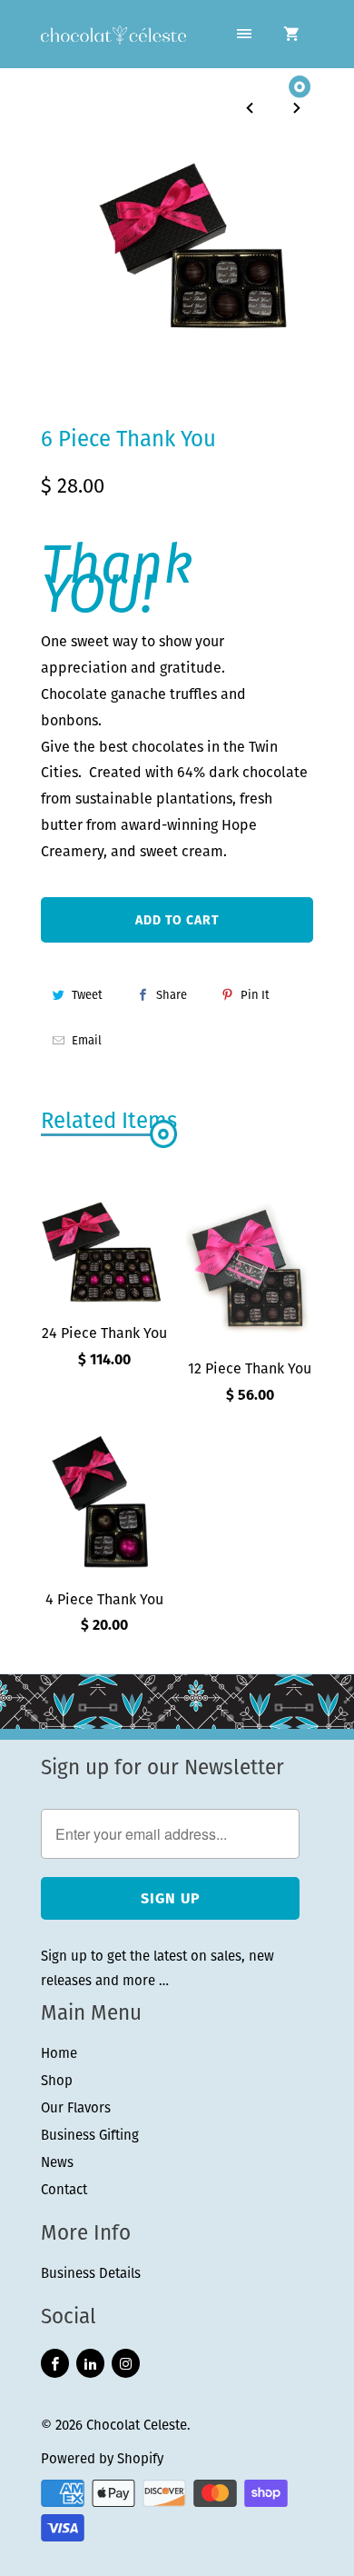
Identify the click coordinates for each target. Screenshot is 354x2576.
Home (59, 2053)
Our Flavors (76, 2107)
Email (87, 1040)
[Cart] (291, 34)
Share (172, 995)
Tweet (87, 995)
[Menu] (244, 34)
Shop (57, 2080)
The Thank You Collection (135, 399)
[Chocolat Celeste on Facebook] (55, 2363)
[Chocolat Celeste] (113, 37)
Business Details (91, 2273)
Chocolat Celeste (137, 2425)
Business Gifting (90, 2135)
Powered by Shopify (102, 2458)
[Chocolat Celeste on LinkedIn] (90, 2363)
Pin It (255, 995)
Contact (64, 2189)
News (57, 2162)
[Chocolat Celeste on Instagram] (126, 2363)
